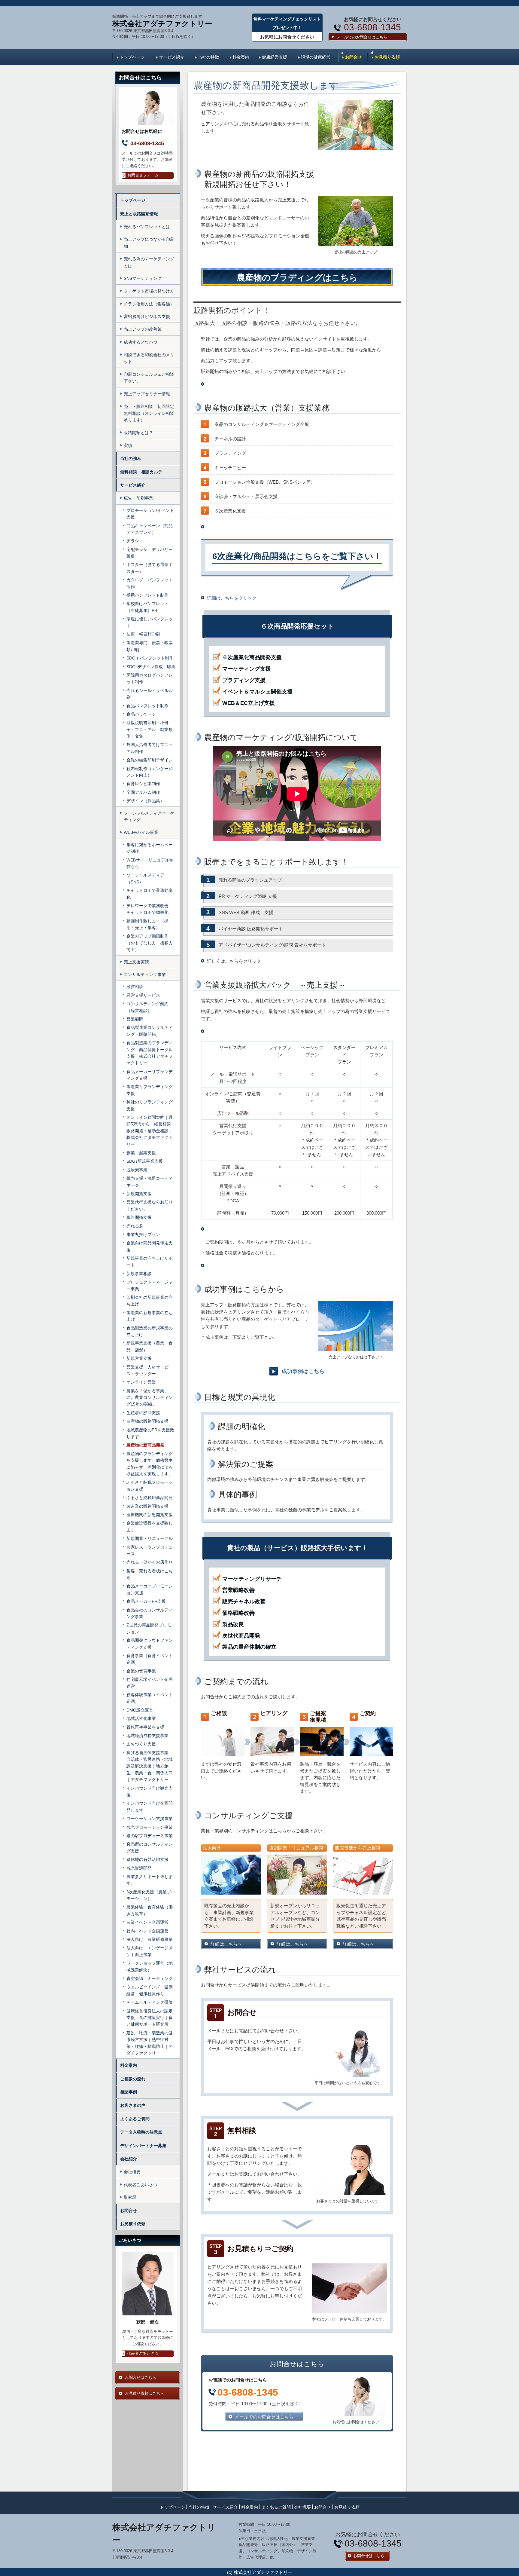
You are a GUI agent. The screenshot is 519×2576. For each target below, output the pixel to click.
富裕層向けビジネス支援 (147, 317)
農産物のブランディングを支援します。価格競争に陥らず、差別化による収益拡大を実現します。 (150, 1464)
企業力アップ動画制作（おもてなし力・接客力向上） (150, 943)
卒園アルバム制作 (143, 792)
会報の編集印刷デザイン (150, 760)
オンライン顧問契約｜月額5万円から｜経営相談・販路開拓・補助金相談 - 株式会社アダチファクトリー (151, 1131)
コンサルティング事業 (145, 974)
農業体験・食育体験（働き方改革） (150, 1910)
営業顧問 (135, 1019)
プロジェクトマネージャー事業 (150, 1285)
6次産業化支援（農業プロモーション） (151, 1895)
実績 (128, 445)
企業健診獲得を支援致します (150, 1526)
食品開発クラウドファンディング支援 (150, 1644)
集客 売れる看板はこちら (150, 1574)
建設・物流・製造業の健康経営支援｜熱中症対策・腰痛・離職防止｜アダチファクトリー (150, 2043)
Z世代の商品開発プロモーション (151, 1628)
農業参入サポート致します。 (150, 1880)
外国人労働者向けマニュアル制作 (150, 748)
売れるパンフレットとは (147, 227)
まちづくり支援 (141, 1744)
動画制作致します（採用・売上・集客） (147, 924)
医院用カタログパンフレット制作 (150, 678)
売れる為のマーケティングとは (149, 262)
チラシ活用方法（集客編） (149, 304)
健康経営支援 (275, 57)
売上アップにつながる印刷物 (149, 243)
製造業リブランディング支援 (150, 1090)
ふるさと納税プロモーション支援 (150, 1485)
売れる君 (135, 1226)
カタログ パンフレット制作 (150, 583)
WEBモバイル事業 (141, 832)
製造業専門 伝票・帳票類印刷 (150, 646)
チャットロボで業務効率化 (150, 894)
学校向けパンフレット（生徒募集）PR (147, 607)
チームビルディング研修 (150, 2002)
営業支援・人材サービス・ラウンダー (147, 1370)
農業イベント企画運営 (147, 1922)
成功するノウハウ (141, 342)
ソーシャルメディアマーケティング (149, 816)
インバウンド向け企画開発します (150, 1807)
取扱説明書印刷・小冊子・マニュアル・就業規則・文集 (150, 729)
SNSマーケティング (143, 278)
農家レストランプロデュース (150, 1550)
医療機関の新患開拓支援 (150, 1515)
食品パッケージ (141, 714)
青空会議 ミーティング (150, 1978)
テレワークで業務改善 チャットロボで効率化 (150, 909)
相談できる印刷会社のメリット (149, 358)
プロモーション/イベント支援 (150, 514)
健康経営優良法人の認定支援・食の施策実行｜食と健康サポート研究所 (150, 2018)
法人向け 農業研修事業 (150, 1939)
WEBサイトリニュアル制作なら (150, 863)
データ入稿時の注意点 (141, 2132)
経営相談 (135, 987)
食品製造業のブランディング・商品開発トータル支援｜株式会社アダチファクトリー (150, 1053)
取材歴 (130, 2197)
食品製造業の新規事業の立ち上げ (150, 1331)
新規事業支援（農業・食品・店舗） (150, 1346)
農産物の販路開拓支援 (147, 1421)
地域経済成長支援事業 (147, 1736)
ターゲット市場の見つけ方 (149, 291)
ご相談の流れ (133, 2079)
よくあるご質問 (135, 2119)
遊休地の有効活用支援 (147, 1859)
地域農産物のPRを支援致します (150, 1433)
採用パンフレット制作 (147, 595)
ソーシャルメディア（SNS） (145, 878)
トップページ (132, 57)
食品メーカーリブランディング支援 (150, 1075)
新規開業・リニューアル (150, 1538)
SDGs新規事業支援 (145, 1161)
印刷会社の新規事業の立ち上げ (150, 1301)
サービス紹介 (171, 57)
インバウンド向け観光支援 (150, 1791)
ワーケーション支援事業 (150, 1819)
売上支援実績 (136, 962)
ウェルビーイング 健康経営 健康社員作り (150, 1990)
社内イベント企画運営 (147, 1931)
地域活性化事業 (141, 1718)
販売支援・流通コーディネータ (150, 1182)
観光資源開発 (139, 1868)
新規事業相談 (139, 1274)
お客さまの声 (133, 2105)
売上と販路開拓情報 (139, 214)
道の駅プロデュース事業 (150, 1836)
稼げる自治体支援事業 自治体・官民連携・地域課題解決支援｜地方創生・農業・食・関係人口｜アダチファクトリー (150, 1766)
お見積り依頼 (387, 57)
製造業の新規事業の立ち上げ (150, 1316)
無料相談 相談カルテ (143, 472)
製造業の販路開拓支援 (150, 1506)
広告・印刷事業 (138, 498)
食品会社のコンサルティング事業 (150, 1613)
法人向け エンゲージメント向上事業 (150, 1951)
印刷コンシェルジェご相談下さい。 (149, 378)
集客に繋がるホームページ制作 (150, 848)
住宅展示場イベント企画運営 (150, 1683)
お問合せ (354, 57)
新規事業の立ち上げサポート (150, 1262)
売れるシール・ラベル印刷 (150, 694)
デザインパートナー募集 (143, 2146)
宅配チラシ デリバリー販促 (150, 553)
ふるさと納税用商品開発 (150, 1498)
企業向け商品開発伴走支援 (150, 1246)
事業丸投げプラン (143, 1234)
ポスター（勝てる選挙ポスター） (150, 568)
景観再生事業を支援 (145, 1727)
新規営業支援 (139, 1358)
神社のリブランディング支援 (150, 1105)
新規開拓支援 (139, 1194)
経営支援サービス (143, 995)
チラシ (133, 541)
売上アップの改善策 (143, 329)
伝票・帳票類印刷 (143, 634)
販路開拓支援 (139, 1217)
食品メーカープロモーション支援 (150, 1589)
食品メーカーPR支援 (146, 1601)
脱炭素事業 (137, 1170)
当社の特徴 (208, 57)
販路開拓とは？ (138, 433)
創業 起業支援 (141, 1153)
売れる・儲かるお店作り (150, 1562)
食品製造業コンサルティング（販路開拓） (150, 1031)
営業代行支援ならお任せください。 (150, 1205)
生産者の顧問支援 (143, 1413)
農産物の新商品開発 (145, 1445)
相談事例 (129, 2092)
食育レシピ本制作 (143, 784)
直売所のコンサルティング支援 (150, 1847)
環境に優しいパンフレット (150, 622)
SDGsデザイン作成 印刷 (151, 667)
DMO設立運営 (140, 1710)
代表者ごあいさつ (141, 2185)
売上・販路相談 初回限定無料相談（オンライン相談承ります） (149, 413)
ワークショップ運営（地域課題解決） (150, 1966)
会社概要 (132, 2172)
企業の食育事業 (141, 1671)
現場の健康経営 (316, 57)
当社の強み (131, 458)
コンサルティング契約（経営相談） (147, 1007)
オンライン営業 (141, 1382)
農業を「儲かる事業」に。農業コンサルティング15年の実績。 (150, 1398)
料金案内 (241, 57)
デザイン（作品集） (145, 801)
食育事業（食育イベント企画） (150, 1659)
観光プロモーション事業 (150, 1827)
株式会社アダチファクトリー (162, 23)
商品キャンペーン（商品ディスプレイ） (150, 529)
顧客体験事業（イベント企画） (150, 1698)
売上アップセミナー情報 (147, 394)
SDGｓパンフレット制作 (150, 658)
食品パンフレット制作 (147, 706)
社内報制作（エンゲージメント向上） (150, 772)
